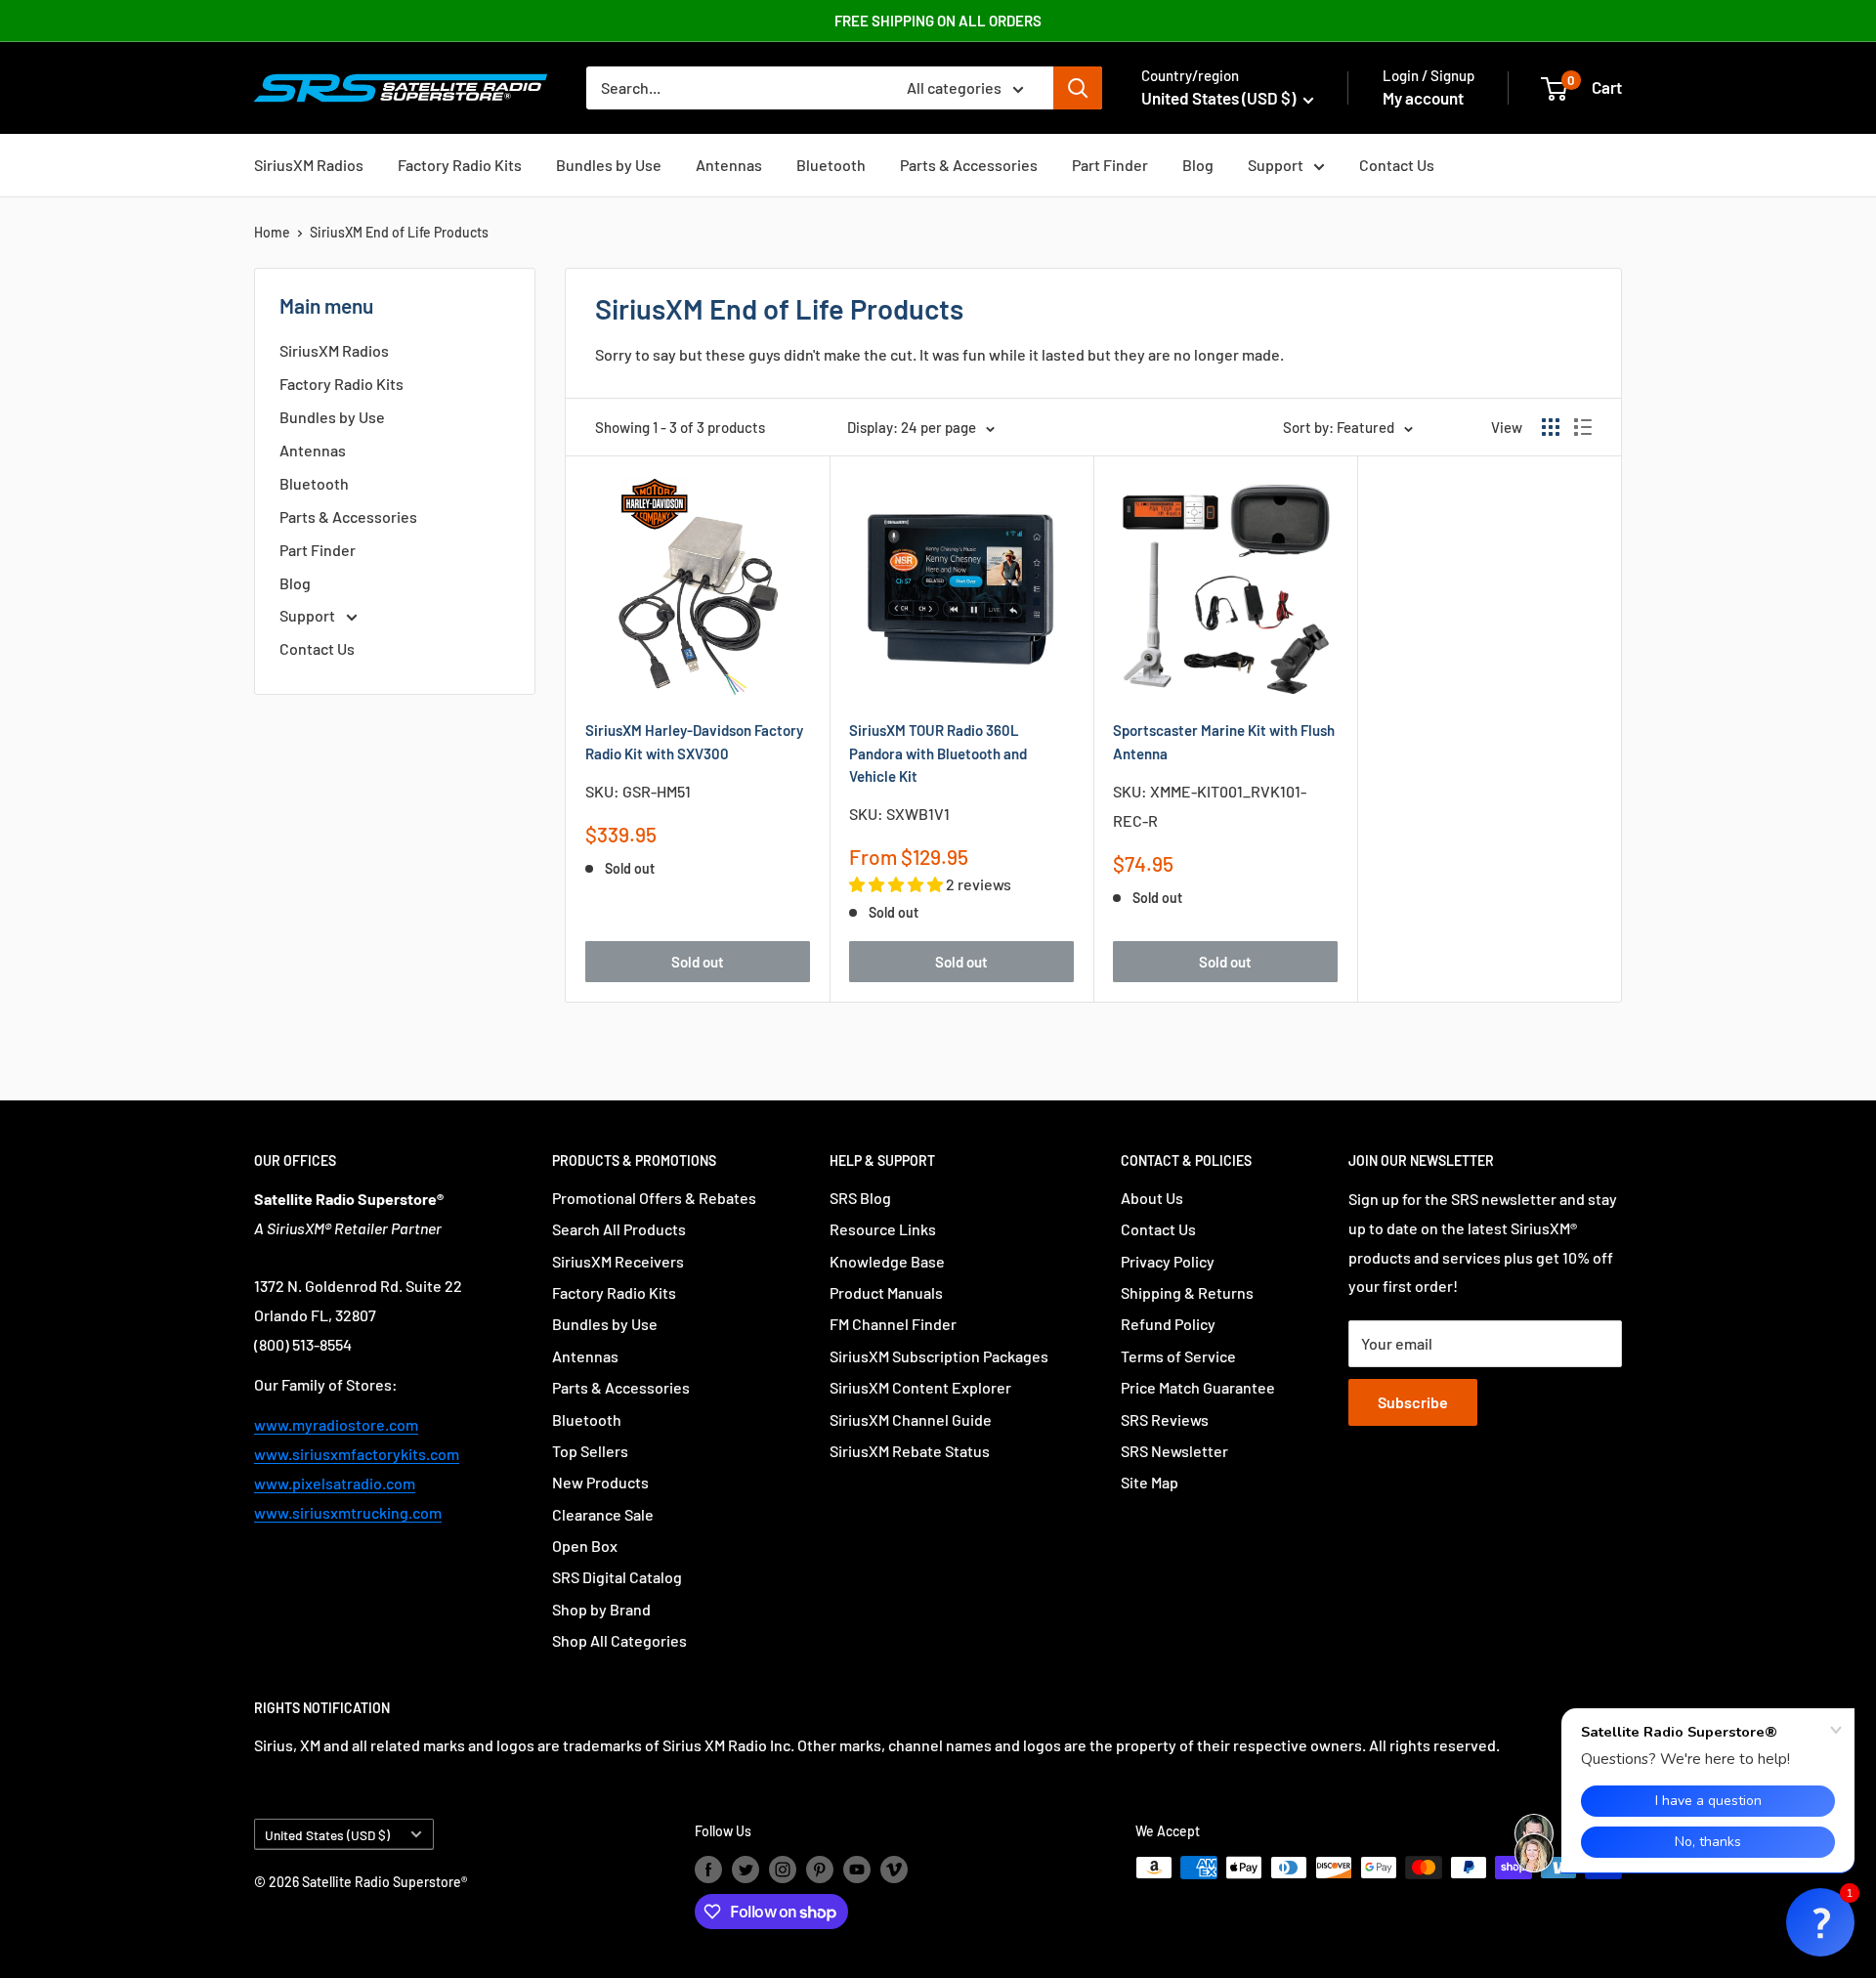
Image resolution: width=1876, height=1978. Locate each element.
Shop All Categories (619, 1640)
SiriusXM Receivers (618, 1261)
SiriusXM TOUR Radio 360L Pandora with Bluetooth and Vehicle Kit (938, 753)
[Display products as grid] (1551, 427)
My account (1423, 98)
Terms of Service (1178, 1356)
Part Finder (1110, 165)
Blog (1198, 165)
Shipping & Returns (1187, 1292)
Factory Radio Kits (460, 165)
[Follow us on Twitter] (746, 1870)
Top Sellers (590, 1451)
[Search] (1078, 88)
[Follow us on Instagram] (783, 1870)
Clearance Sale (603, 1514)
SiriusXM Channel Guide (911, 1419)
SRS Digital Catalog (617, 1577)
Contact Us (1397, 165)
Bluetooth (831, 165)
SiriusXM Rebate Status (910, 1451)
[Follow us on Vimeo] (894, 1870)
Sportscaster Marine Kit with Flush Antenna (1224, 741)
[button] (1820, 1922)
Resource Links (883, 1229)
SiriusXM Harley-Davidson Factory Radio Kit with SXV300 (694, 741)
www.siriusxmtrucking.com (348, 1512)
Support (1276, 165)
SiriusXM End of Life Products (399, 232)
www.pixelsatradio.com (335, 1483)
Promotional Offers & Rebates (654, 1198)
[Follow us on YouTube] (857, 1870)
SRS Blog (860, 1198)
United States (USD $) (327, 1835)
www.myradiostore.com (336, 1424)
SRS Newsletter (1174, 1451)
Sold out (698, 962)
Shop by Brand (601, 1609)
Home (272, 232)
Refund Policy (1168, 1324)
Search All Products (619, 1229)
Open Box (585, 1546)
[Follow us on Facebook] (708, 1870)
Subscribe (1413, 1402)
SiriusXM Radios (309, 165)
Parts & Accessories (969, 165)
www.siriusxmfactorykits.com (357, 1454)
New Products (600, 1482)
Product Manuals (886, 1292)
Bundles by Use (609, 165)
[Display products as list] (1583, 427)
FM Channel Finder (893, 1324)
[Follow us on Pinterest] (820, 1870)
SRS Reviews (1165, 1419)
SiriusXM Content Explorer (920, 1387)
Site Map (1150, 1482)
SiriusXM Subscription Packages (939, 1356)
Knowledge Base (887, 1261)
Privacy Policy (1168, 1261)
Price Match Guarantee (1198, 1387)
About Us (1152, 1198)
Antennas (729, 165)
